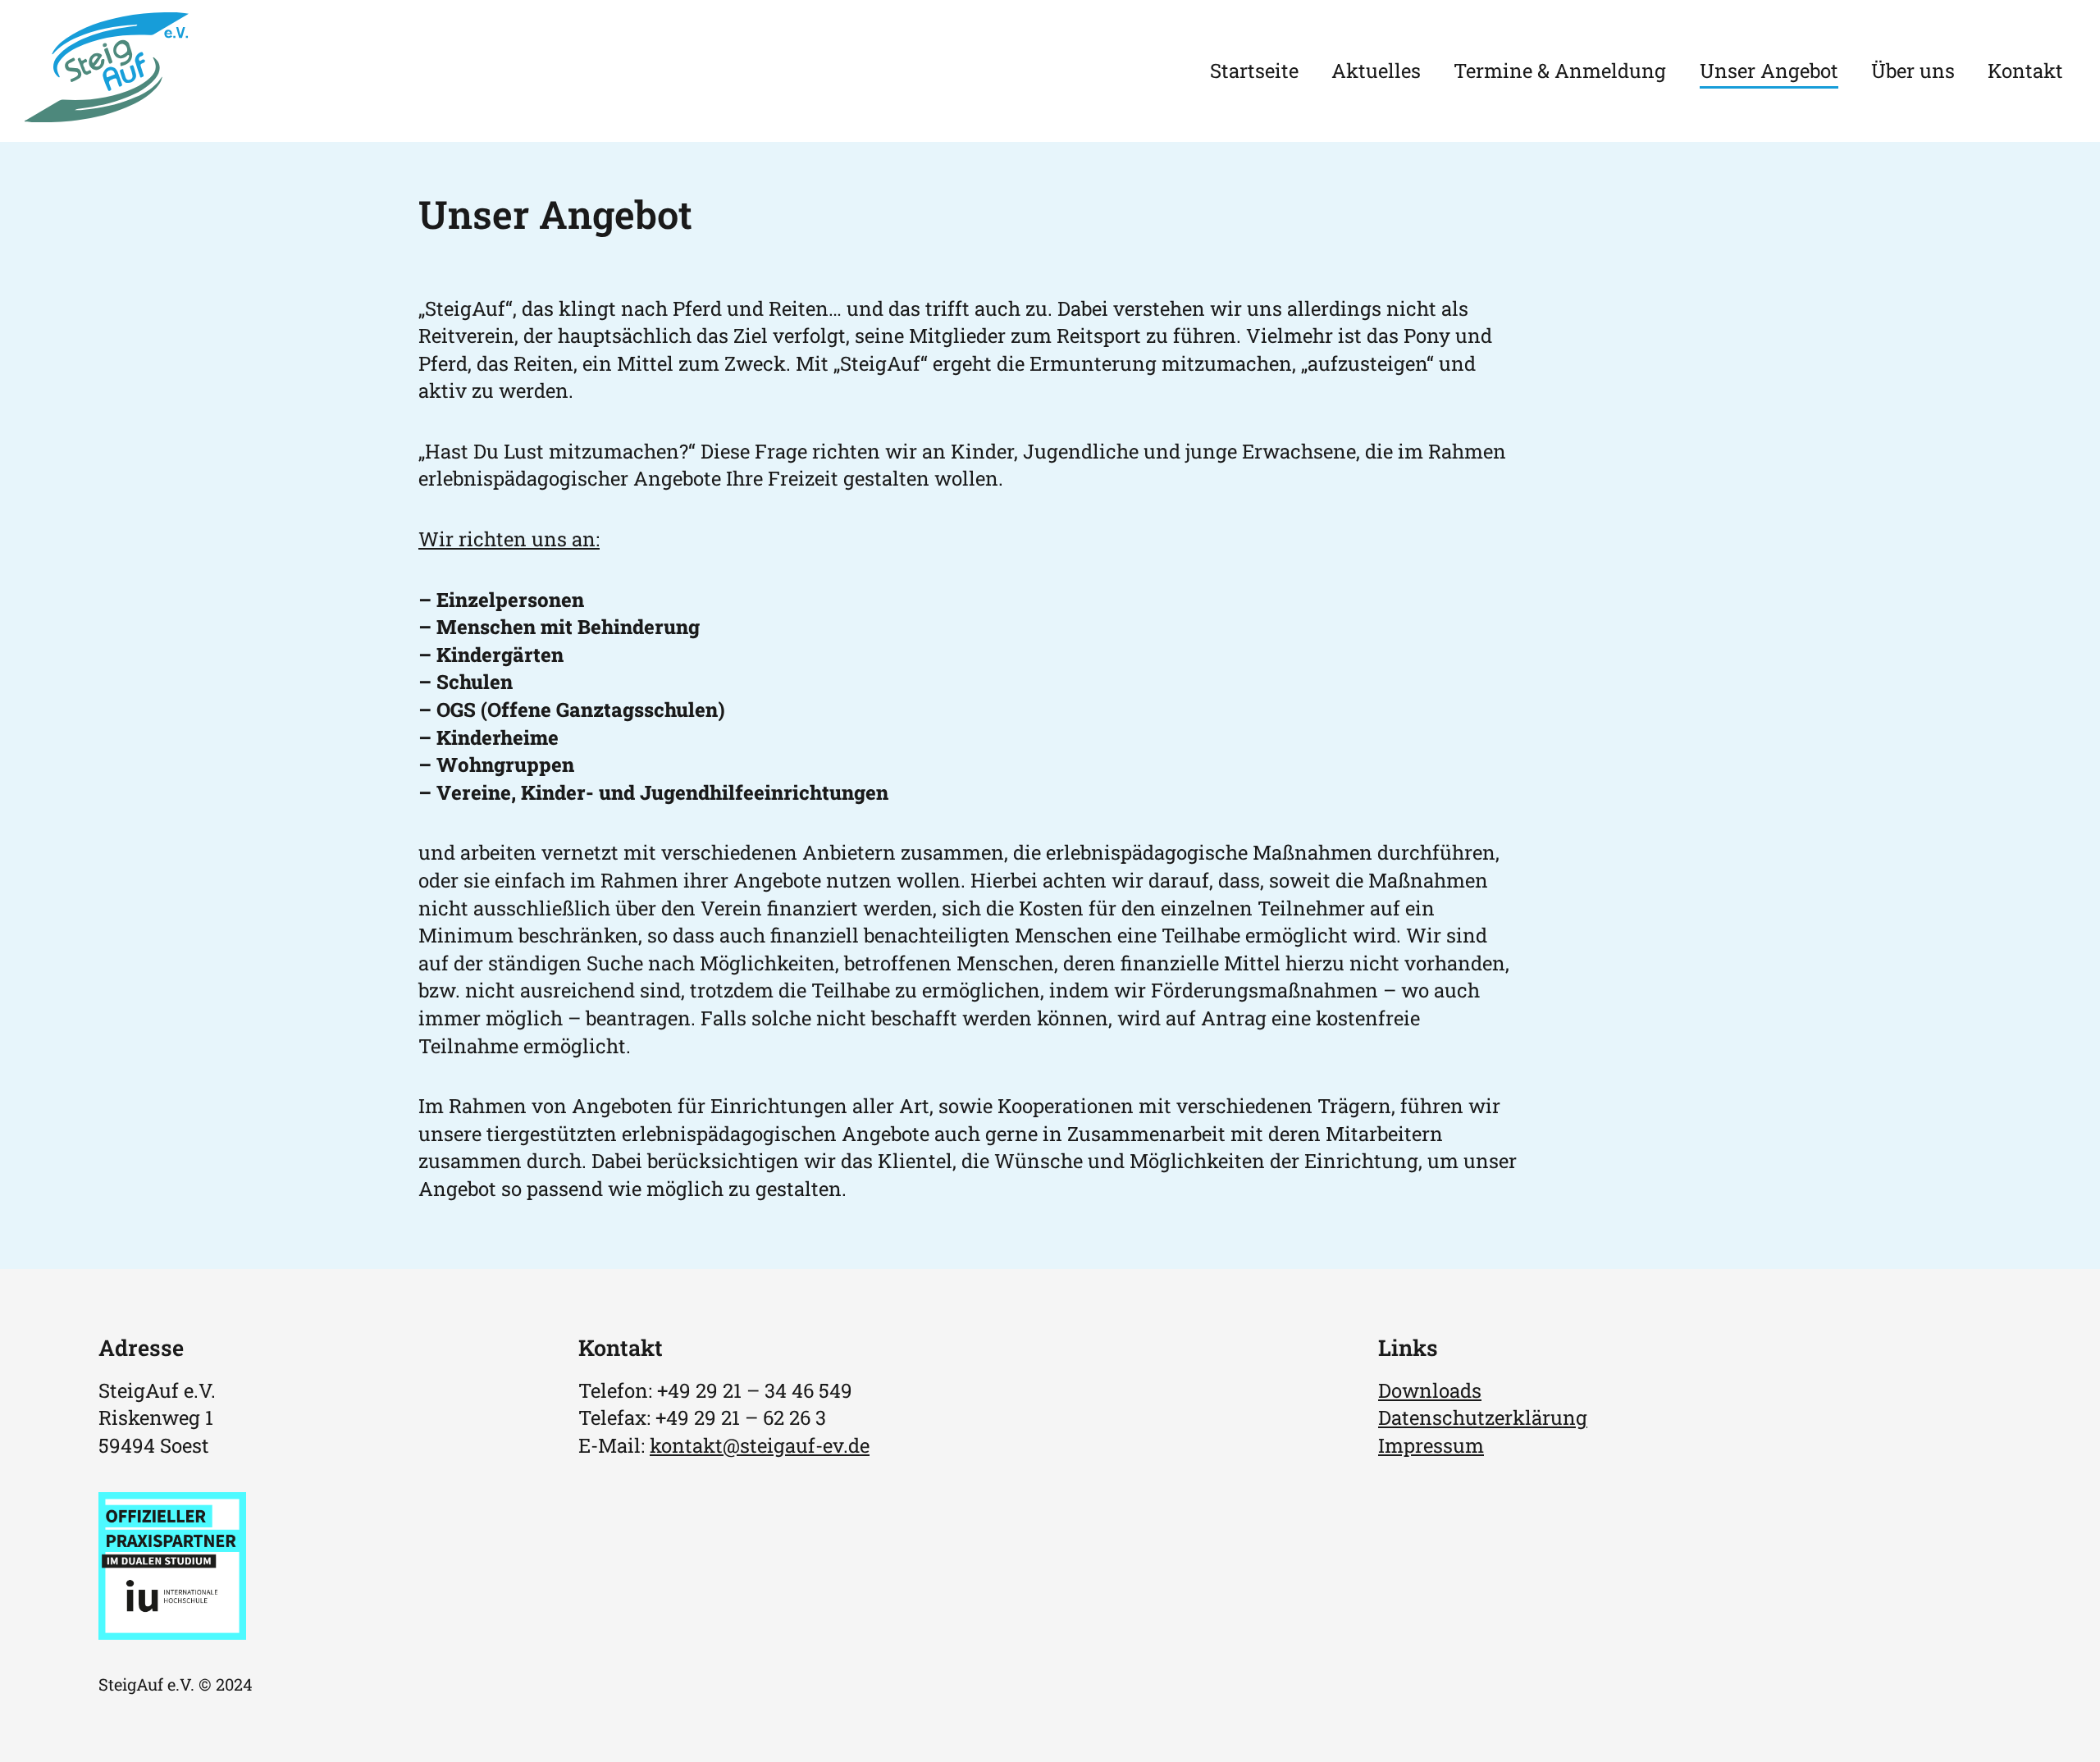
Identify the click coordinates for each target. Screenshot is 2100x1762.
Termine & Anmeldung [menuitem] (1560, 71)
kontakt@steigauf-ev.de (760, 1445)
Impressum (1431, 1445)
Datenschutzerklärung (1483, 1417)
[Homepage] (107, 115)
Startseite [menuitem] (1254, 71)
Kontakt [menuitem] (2025, 71)
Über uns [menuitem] (1913, 71)
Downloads (1430, 1390)
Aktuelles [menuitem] (1376, 71)
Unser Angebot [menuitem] (1769, 71)
